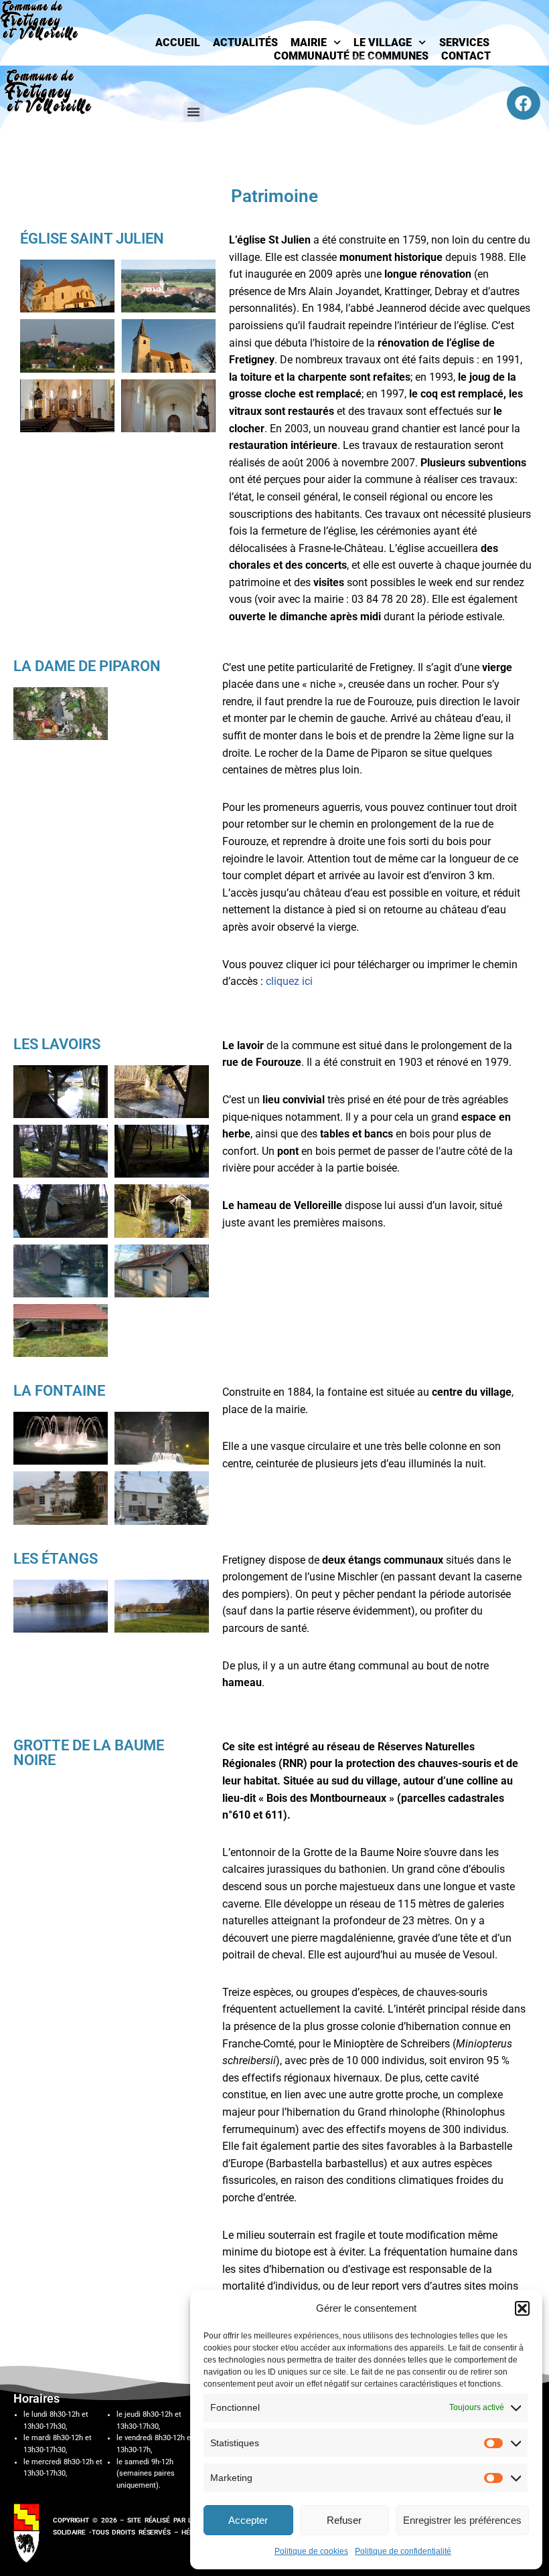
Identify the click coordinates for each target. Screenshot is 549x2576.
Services (464, 42)
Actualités (245, 42)
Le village (383, 42)
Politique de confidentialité (403, 2551)
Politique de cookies (311, 2551)
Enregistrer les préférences (462, 2520)
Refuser (344, 2520)
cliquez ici (289, 981)
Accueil (178, 42)
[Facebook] (524, 103)
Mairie (309, 42)
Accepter (248, 2520)
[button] (522, 2308)
